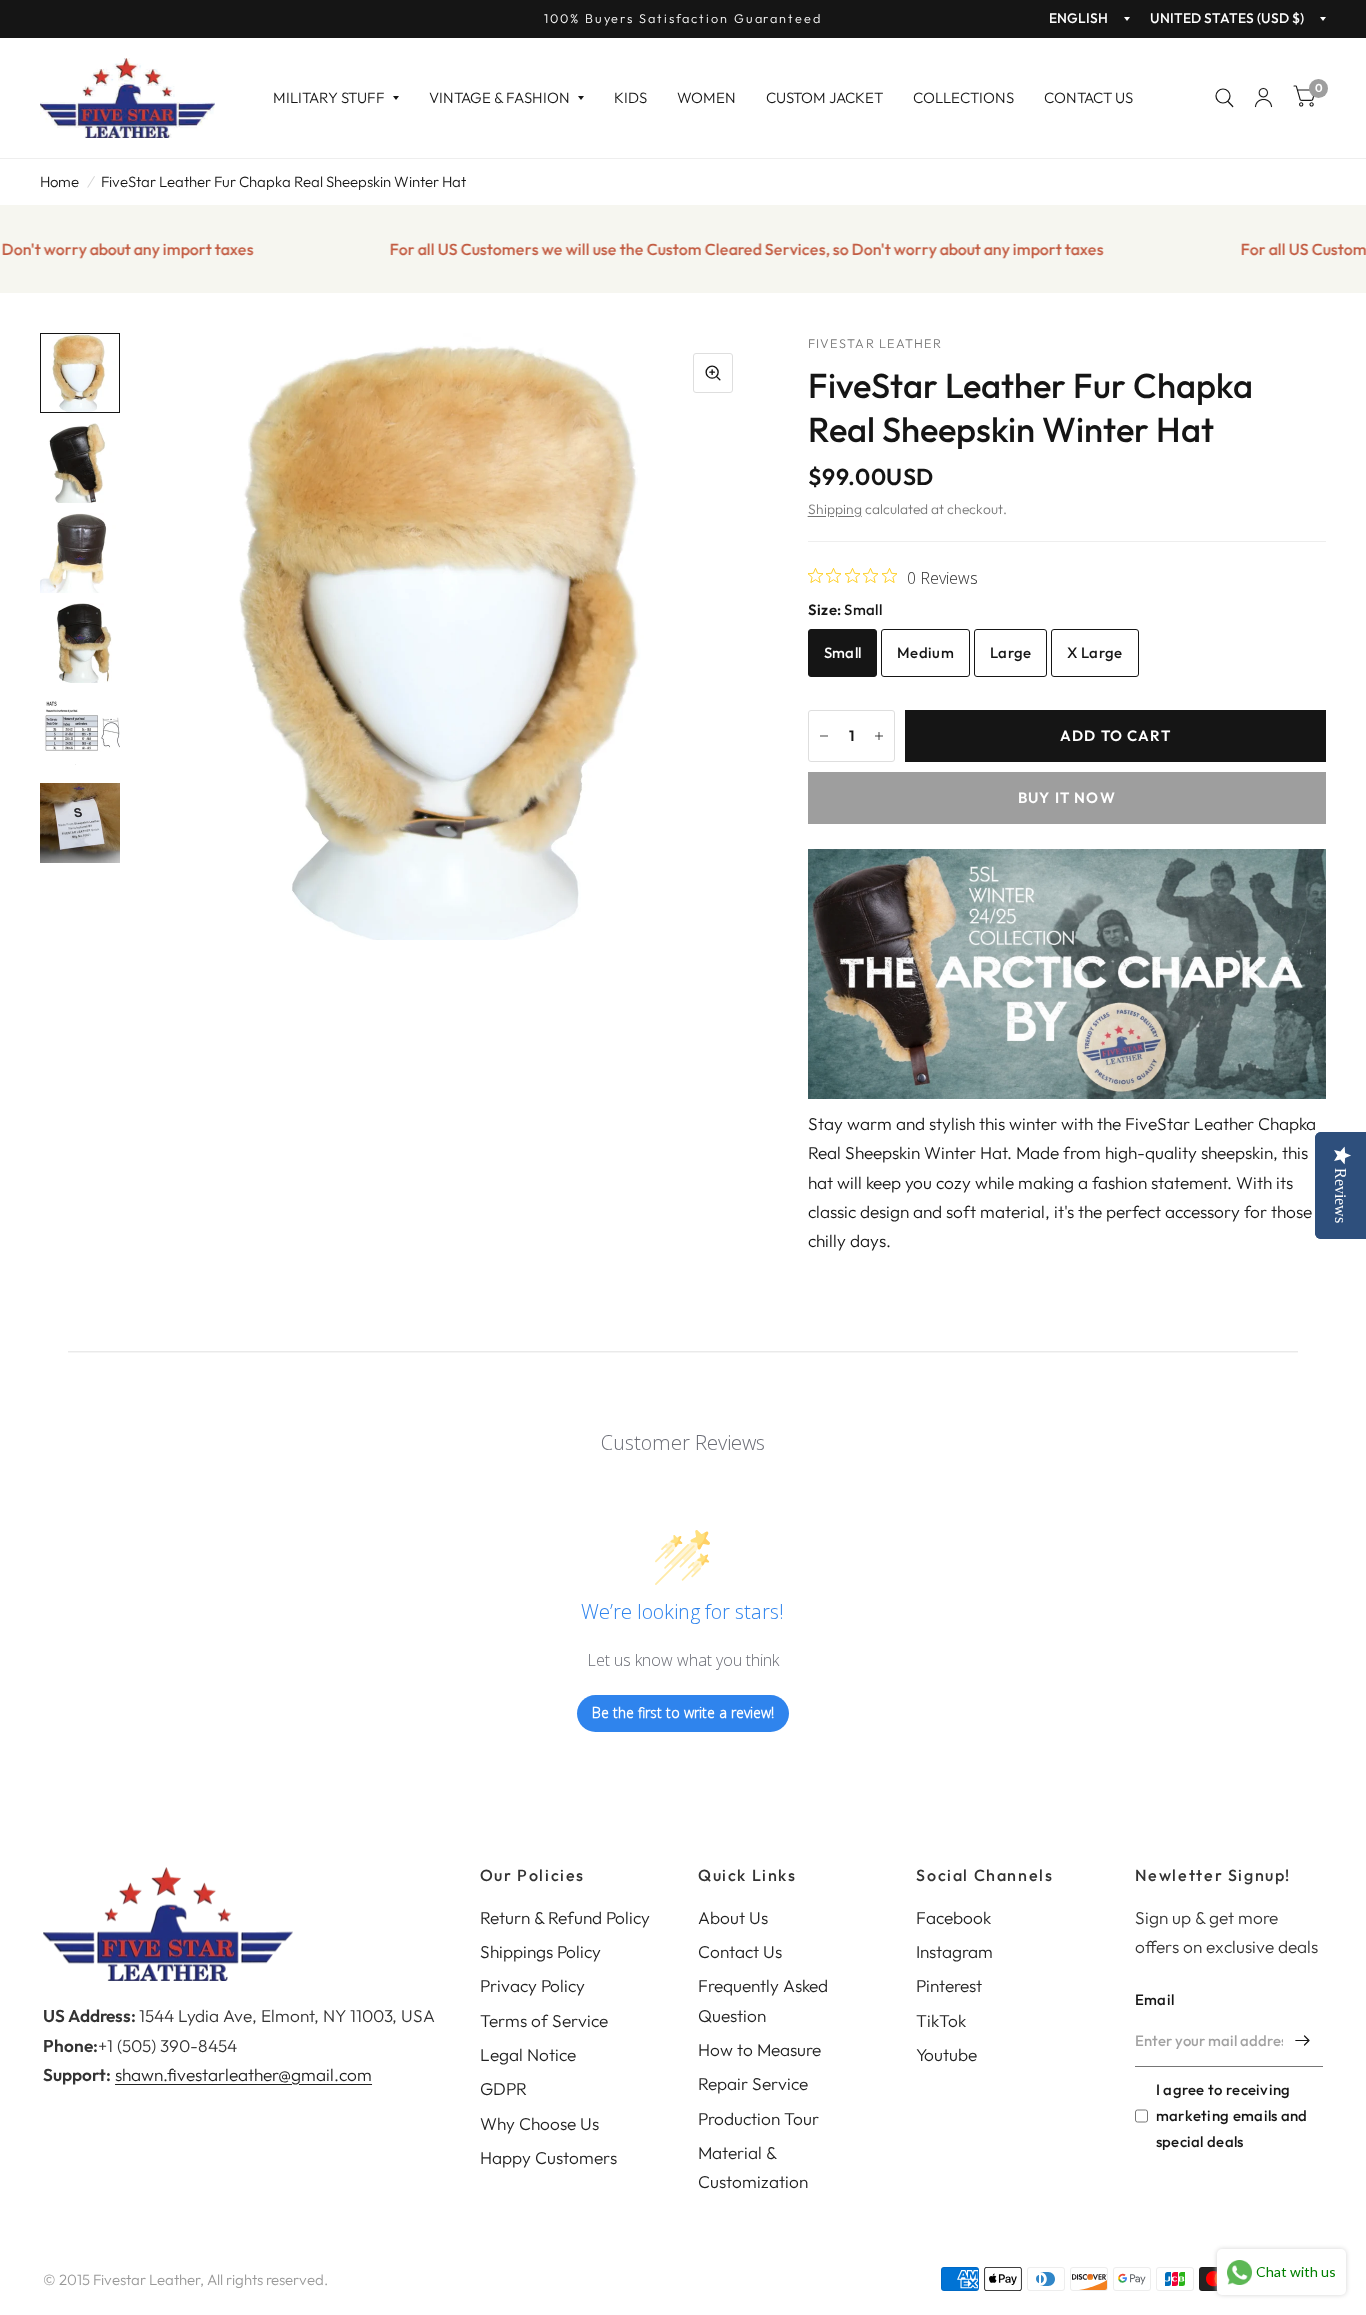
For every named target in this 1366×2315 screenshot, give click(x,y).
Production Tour (758, 2118)
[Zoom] (713, 373)
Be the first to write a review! (683, 1712)
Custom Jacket (824, 97)
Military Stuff (329, 97)
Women (706, 97)
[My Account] (1263, 98)
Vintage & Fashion (499, 97)
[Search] (1224, 98)
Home (59, 181)
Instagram (954, 1951)
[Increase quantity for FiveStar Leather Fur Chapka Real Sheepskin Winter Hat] (879, 736)
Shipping (835, 509)
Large (1011, 652)
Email (1155, 1999)
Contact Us (1088, 97)
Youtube (946, 2054)
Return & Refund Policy (565, 1917)
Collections (963, 97)
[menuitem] (336, 98)
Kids (630, 97)
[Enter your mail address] (1303, 2041)
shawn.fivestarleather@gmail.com (243, 2074)
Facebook (953, 1917)
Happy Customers (548, 2157)
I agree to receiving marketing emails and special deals (1232, 2115)
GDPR (503, 2088)
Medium (925, 652)
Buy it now (1067, 797)
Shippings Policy (540, 1951)
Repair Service (753, 2083)
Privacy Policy (532, 1985)
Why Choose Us (539, 2123)
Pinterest (949, 1985)
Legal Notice (528, 2054)
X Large (1094, 652)
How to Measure (759, 2049)
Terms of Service (544, 2020)
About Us (733, 1917)
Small (843, 652)
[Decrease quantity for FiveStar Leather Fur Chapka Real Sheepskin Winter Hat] (824, 736)
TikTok (941, 2020)
